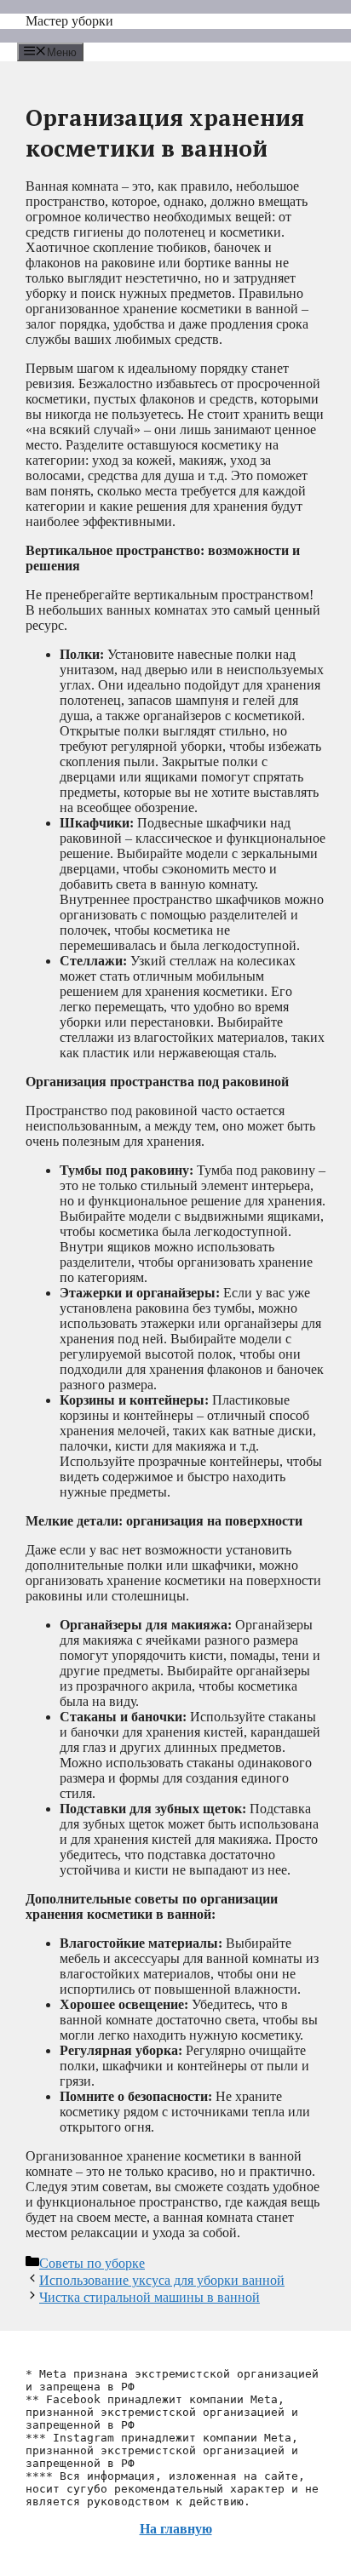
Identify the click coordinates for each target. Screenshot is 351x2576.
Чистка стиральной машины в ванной (150, 2297)
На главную (176, 2529)
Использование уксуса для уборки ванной (162, 2280)
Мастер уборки (69, 21)
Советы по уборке (92, 2263)
